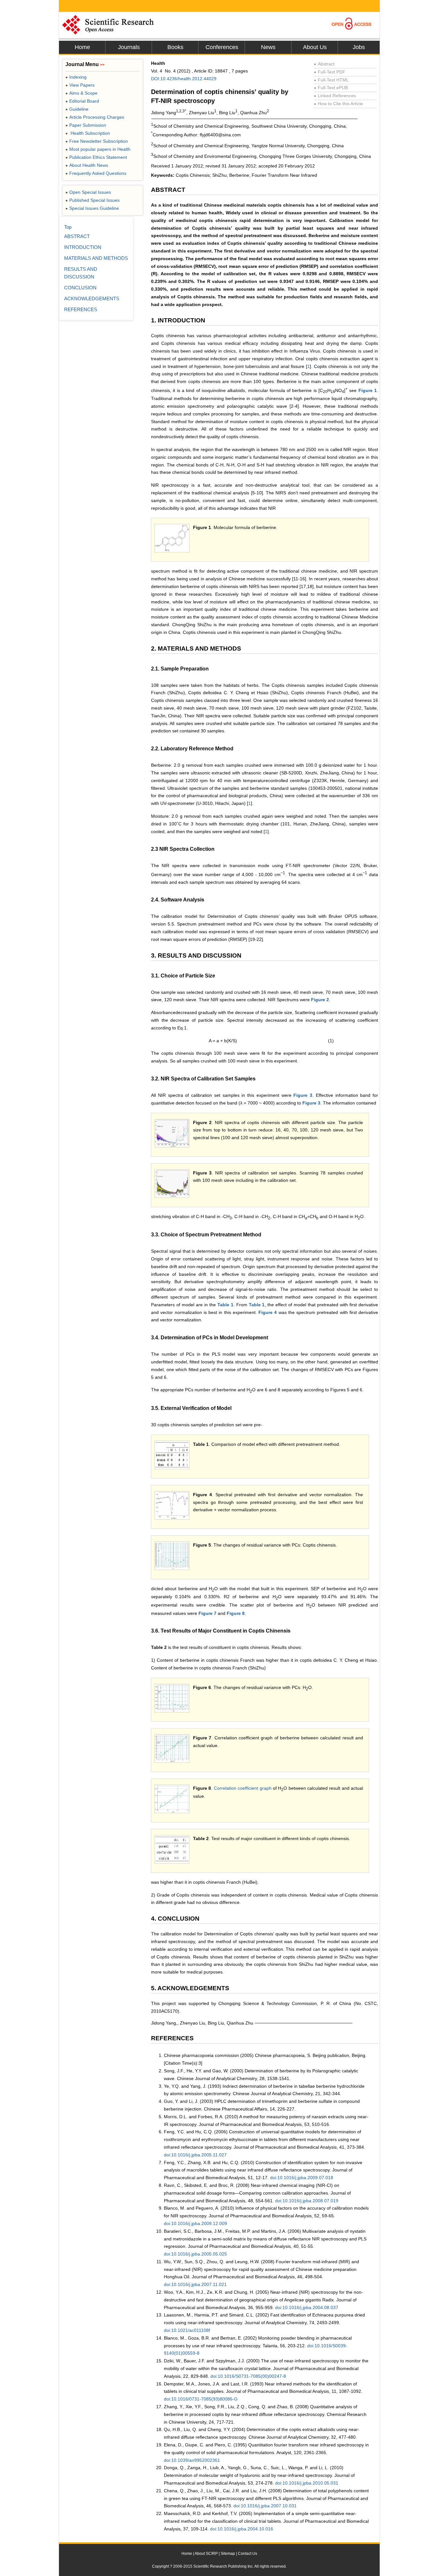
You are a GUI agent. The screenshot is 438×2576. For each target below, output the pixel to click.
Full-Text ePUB (331, 88)
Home (82, 47)
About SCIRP (206, 2554)
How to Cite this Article (338, 104)
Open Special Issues (88, 192)
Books (175, 47)
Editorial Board (82, 101)
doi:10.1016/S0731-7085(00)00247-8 (248, 2376)
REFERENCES (81, 309)
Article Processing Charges (95, 117)
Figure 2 (320, 1000)
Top (68, 227)
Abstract (324, 64)
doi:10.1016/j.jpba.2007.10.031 (265, 2506)
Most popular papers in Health (98, 149)
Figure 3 (303, 1095)
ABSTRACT (77, 236)
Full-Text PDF (330, 72)
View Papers (80, 85)
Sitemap (228, 2554)
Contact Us (248, 2554)
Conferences (222, 47)
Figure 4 (268, 1312)
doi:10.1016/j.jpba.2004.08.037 (307, 2307)
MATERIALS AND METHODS (96, 258)
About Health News (87, 165)
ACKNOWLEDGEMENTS (92, 299)
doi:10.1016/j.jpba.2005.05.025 (195, 2254)
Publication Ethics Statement (96, 157)
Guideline (77, 109)
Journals (129, 47)
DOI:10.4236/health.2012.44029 (184, 79)
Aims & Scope (81, 93)
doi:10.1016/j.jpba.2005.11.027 (195, 2155)
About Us (315, 47)
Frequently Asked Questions (96, 173)
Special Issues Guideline (92, 208)
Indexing (76, 77)
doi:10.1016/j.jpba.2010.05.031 (307, 2483)
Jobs (359, 47)
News (268, 47)
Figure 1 (368, 390)
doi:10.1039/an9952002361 (192, 2460)
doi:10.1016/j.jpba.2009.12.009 (195, 2223)
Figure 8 (236, 1613)
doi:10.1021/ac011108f (187, 2330)
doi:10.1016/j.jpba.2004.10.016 (242, 2529)
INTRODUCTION (83, 247)
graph (266, 1788)
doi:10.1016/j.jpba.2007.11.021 (195, 2284)
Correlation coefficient (236, 1788)
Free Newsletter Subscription (97, 141)
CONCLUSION (80, 288)
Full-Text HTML (331, 80)
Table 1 (225, 1305)
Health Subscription (88, 133)
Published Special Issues (93, 200)
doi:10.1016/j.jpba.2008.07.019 (307, 2201)
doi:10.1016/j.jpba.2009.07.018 (302, 2178)
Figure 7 (207, 1613)
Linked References (335, 96)
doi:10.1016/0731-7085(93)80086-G (201, 2399)
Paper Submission (86, 125)
